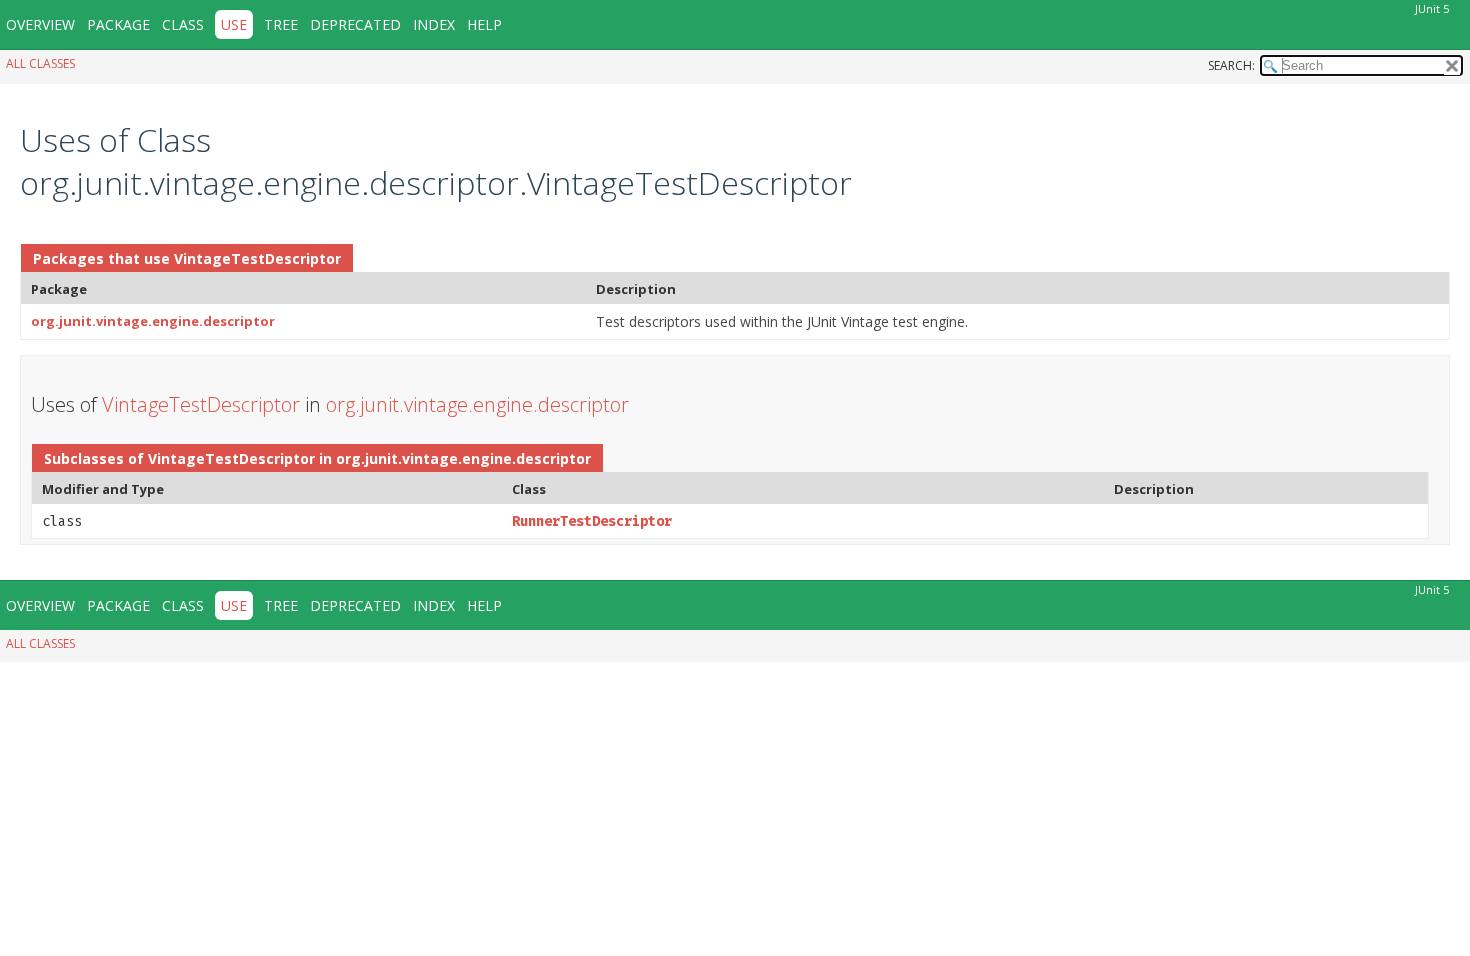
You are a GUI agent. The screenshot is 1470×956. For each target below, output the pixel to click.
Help (484, 24)
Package (118, 24)
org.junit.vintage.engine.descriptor (153, 321)
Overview (40, 24)
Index (434, 24)
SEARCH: (1231, 65)
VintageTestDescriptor (257, 258)
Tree (281, 24)
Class (183, 24)
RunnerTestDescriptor (592, 521)
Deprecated (355, 24)
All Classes (40, 63)
